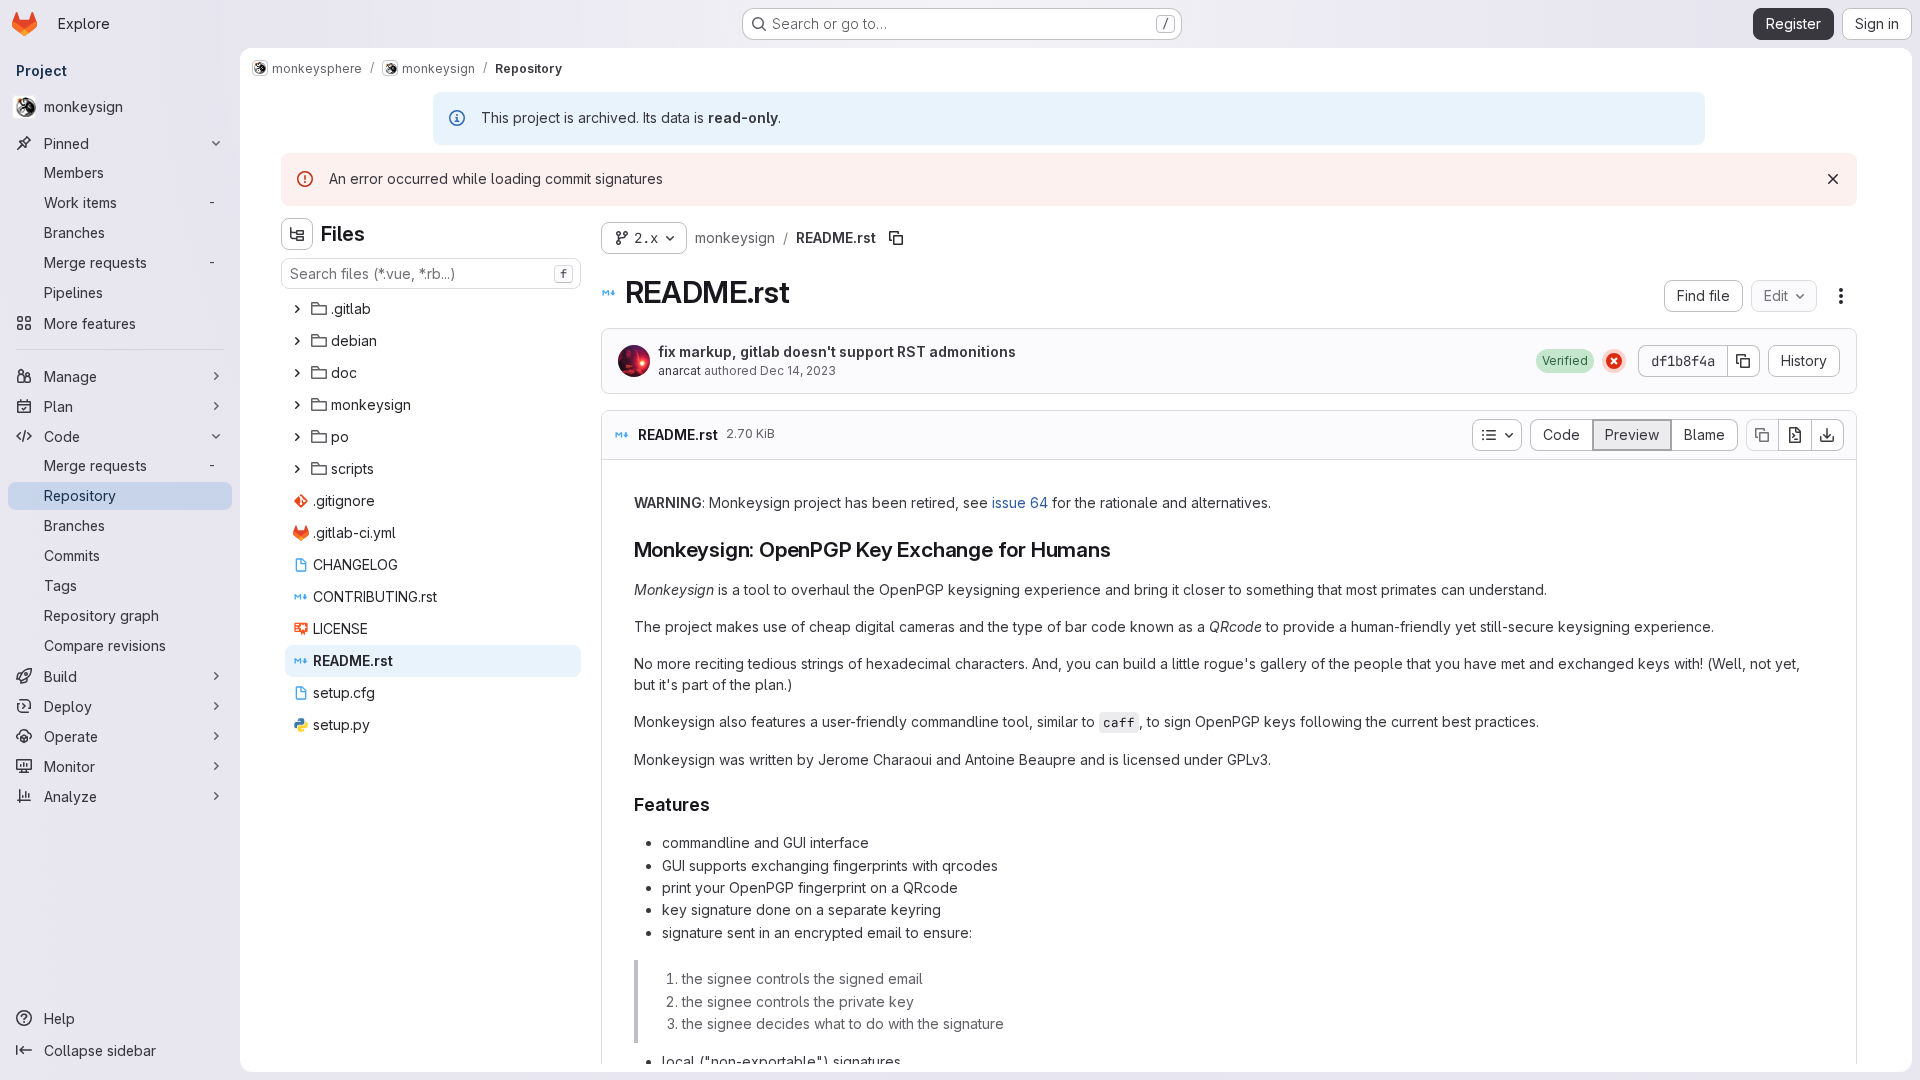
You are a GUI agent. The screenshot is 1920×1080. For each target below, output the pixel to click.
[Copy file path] (896, 238)
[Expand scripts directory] (297, 469)
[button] (1565, 361)
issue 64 (1020, 502)
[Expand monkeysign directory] (297, 405)
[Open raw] (1795, 435)
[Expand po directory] (297, 437)
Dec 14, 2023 (798, 370)
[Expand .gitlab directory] (297, 309)
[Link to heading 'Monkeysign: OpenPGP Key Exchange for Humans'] (1121, 549)
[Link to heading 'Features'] (720, 804)
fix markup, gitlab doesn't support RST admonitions (837, 351)
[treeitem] (433, 309)
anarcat (679, 370)
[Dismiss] (1833, 179)
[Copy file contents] (1762, 435)
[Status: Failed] (1614, 361)
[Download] (1828, 435)
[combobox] (431, 273)
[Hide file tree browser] (297, 234)
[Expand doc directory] (297, 373)
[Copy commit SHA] (1744, 361)
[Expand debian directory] (297, 341)
